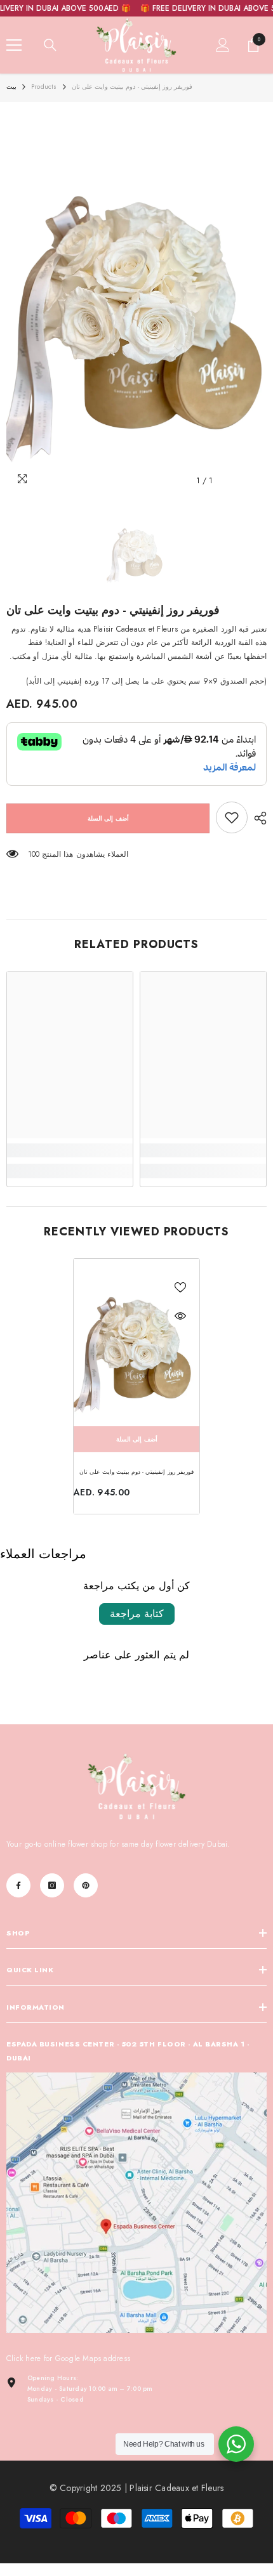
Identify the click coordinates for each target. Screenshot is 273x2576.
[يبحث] (50, 45)
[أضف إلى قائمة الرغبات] (180, 1287)
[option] (136, 301)
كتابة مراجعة (137, 1614)
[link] (232, 817)
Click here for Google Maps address (68, 2358)
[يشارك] (257, 818)
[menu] (14, 45)
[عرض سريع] (180, 1316)
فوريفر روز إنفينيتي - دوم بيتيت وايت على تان (136, 1472)
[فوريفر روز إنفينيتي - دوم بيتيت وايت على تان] (136, 1343)
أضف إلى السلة (108, 818)
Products (44, 87)
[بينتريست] (86, 1885)
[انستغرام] (52, 1885)
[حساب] (223, 45)
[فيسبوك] (18, 1885)
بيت (11, 87)
